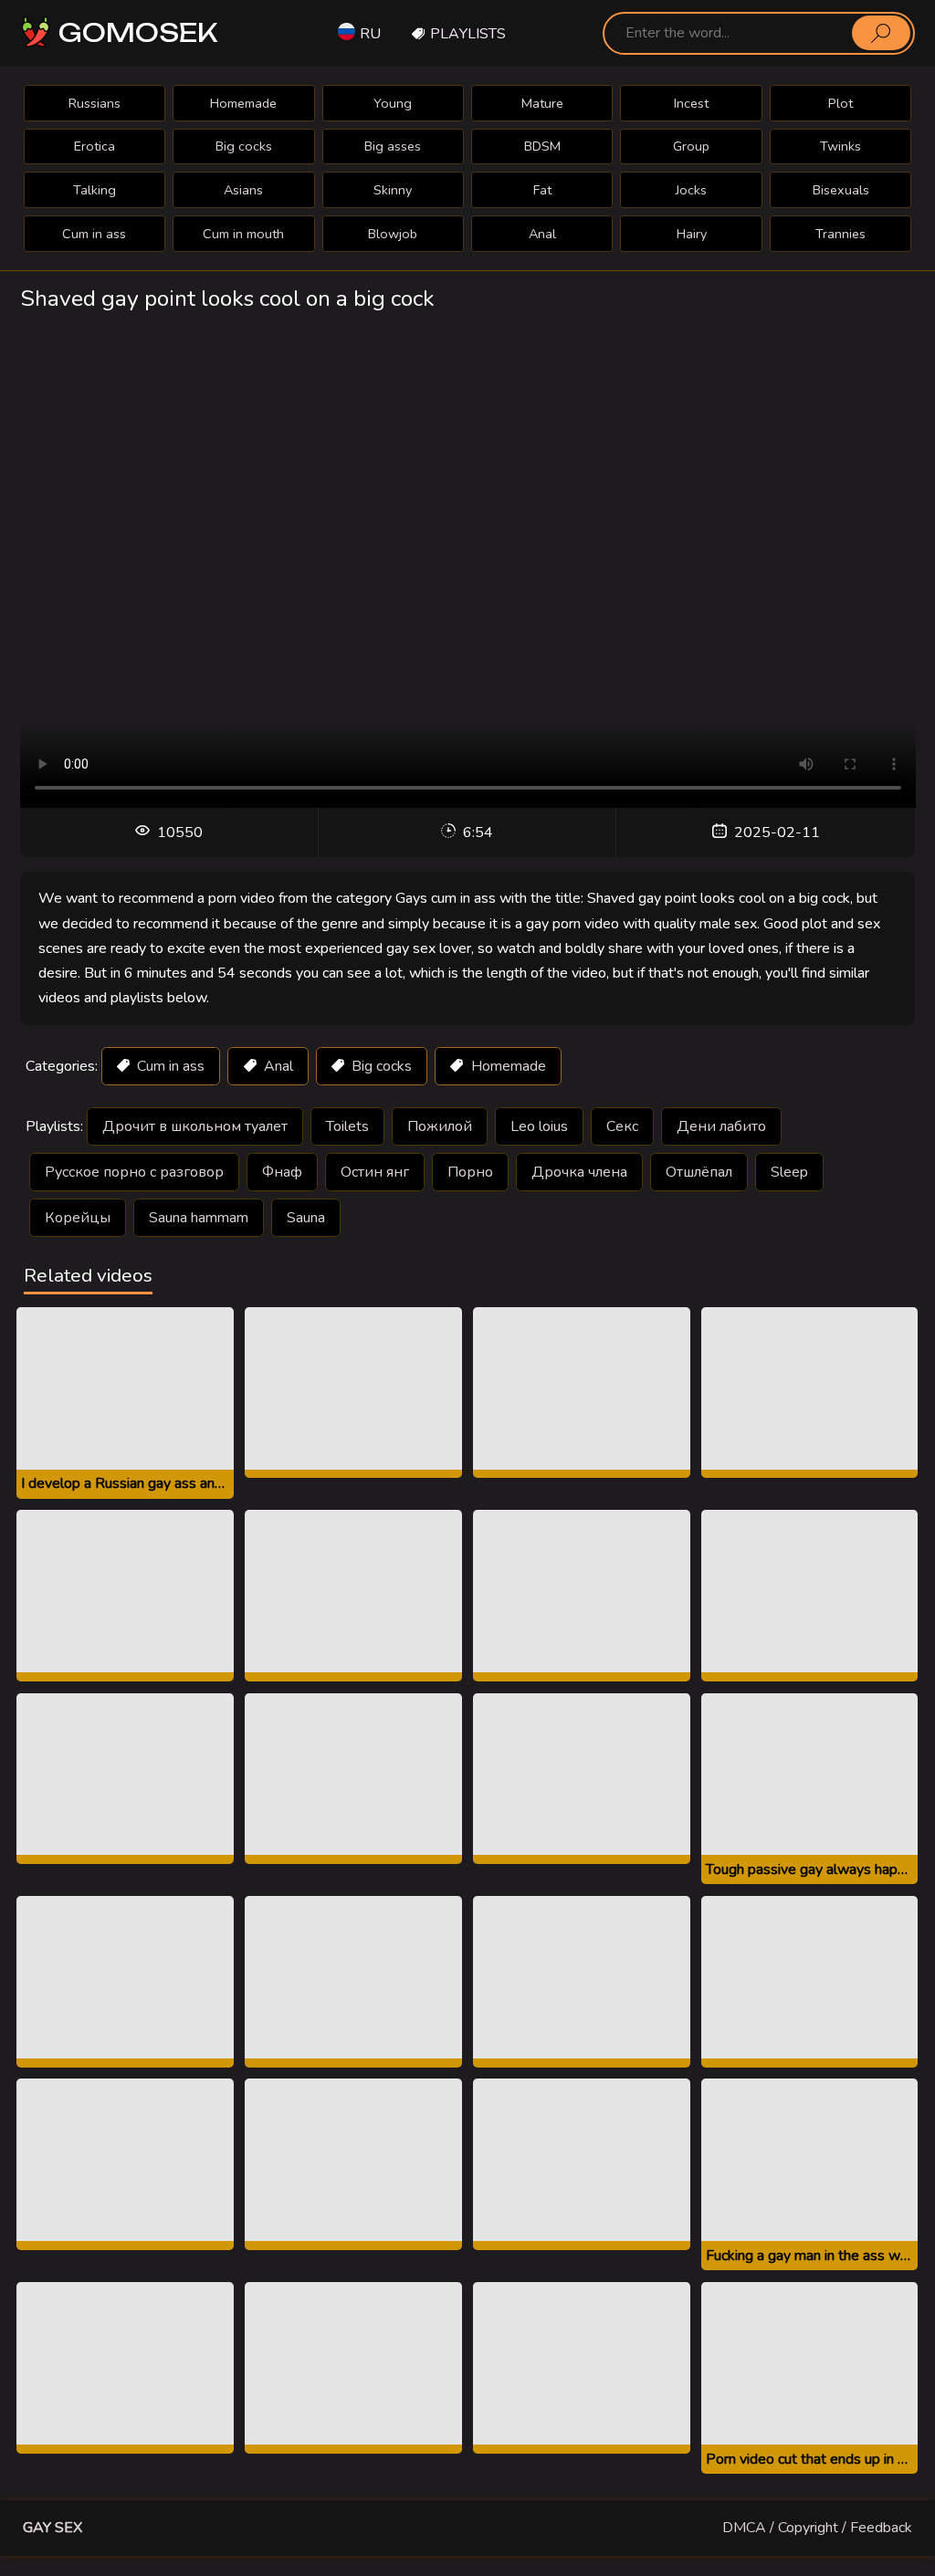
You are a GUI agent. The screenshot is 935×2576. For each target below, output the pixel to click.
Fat (542, 190)
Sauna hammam (199, 1218)
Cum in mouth (243, 234)
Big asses (393, 146)
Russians (95, 103)
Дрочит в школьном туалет (195, 1126)
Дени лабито (721, 1126)
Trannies (840, 234)
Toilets (347, 1126)
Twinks (840, 146)
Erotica (95, 146)
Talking (95, 190)
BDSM (542, 146)
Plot (840, 103)
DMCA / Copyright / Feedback (817, 2528)
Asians (243, 190)
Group (691, 146)
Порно (470, 1172)
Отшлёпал (699, 1172)
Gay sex (53, 2528)
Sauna (306, 1218)
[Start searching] (881, 33)
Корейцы (78, 1218)
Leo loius (539, 1126)
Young (393, 103)
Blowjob (393, 234)
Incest (691, 103)
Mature (542, 103)
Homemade (243, 103)
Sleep (789, 1172)
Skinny (393, 190)
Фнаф (282, 1172)
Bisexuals (841, 190)
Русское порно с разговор (134, 1172)
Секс (622, 1126)
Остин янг (375, 1172)
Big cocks (244, 146)
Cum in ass (94, 234)
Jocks (691, 190)
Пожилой (440, 1126)
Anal (542, 234)
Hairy (692, 234)
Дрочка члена (579, 1172)
